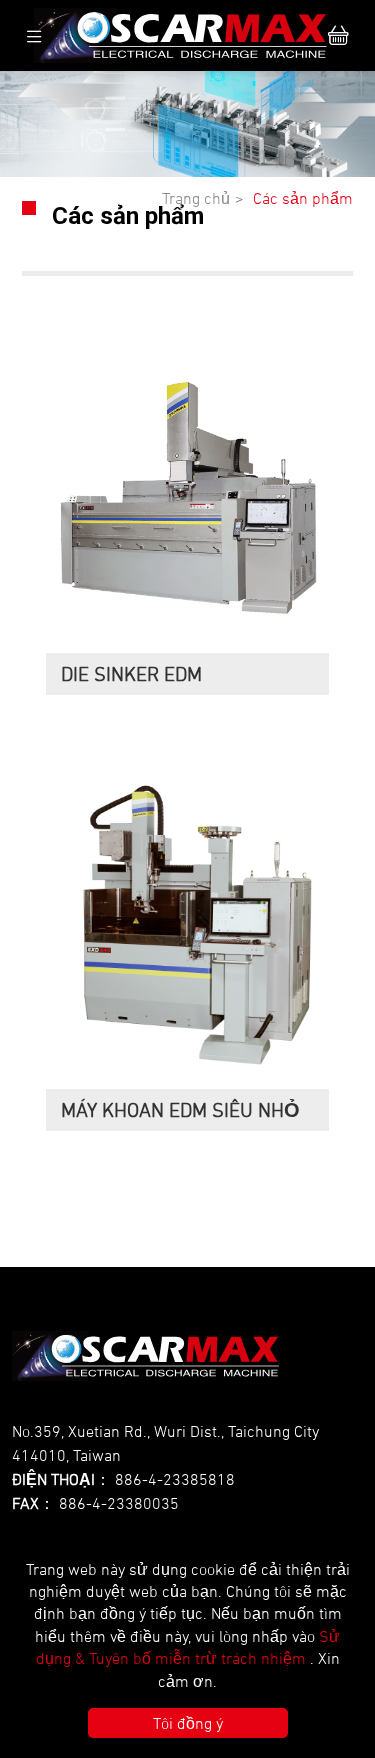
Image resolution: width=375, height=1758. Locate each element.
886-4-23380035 (119, 1503)
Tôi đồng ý (188, 1723)
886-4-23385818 (175, 1479)
